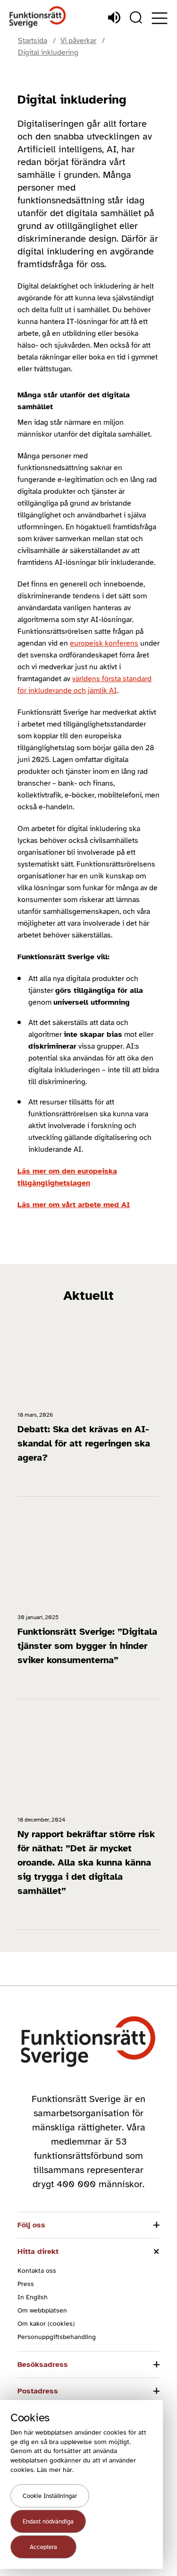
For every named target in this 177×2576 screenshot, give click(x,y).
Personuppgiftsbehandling (57, 2337)
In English (33, 2297)
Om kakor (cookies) (46, 2324)
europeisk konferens (104, 643)
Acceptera (43, 2547)
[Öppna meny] (160, 18)
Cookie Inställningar (50, 2496)
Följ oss (31, 2225)
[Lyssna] (114, 18)
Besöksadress (43, 2365)
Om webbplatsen (42, 2310)
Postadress (38, 2391)
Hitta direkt (38, 2252)
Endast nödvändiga (48, 2522)
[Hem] (38, 17)
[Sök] (136, 18)
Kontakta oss (37, 2271)
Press (26, 2284)
